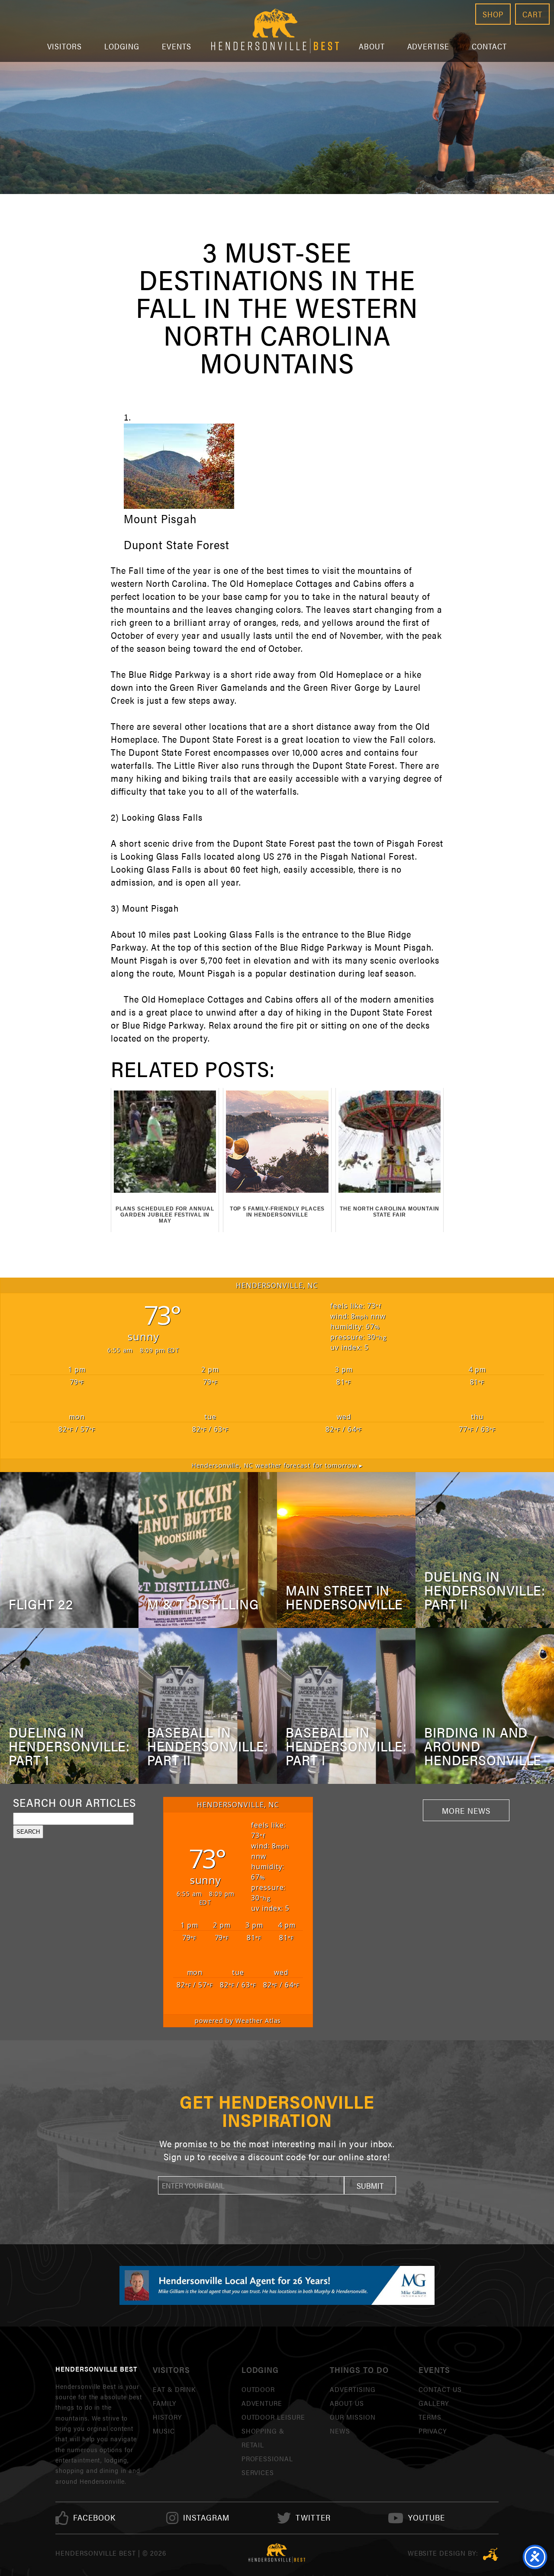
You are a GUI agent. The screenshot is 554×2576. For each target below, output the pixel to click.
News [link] (340, 2431)
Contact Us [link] (440, 2389)
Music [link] (164, 2431)
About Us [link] (347, 2403)
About (372, 46)
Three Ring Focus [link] (491, 2554)
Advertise (428, 46)
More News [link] (466, 1810)
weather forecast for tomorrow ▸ (277, 1465)
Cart (532, 14)
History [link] (167, 2417)
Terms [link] (430, 2417)
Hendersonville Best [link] (275, 31)
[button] (370, 2185)
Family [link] (164, 2403)
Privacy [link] (433, 2431)
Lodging (122, 46)
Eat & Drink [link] (174, 2389)
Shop (493, 14)
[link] (94, 2518)
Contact (489, 46)
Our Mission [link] (353, 2417)
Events (177, 46)
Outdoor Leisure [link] (273, 2417)
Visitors (65, 46)
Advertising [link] (353, 2389)
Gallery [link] (434, 2403)
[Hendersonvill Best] (277, 2553)
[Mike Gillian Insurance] (277, 2285)
